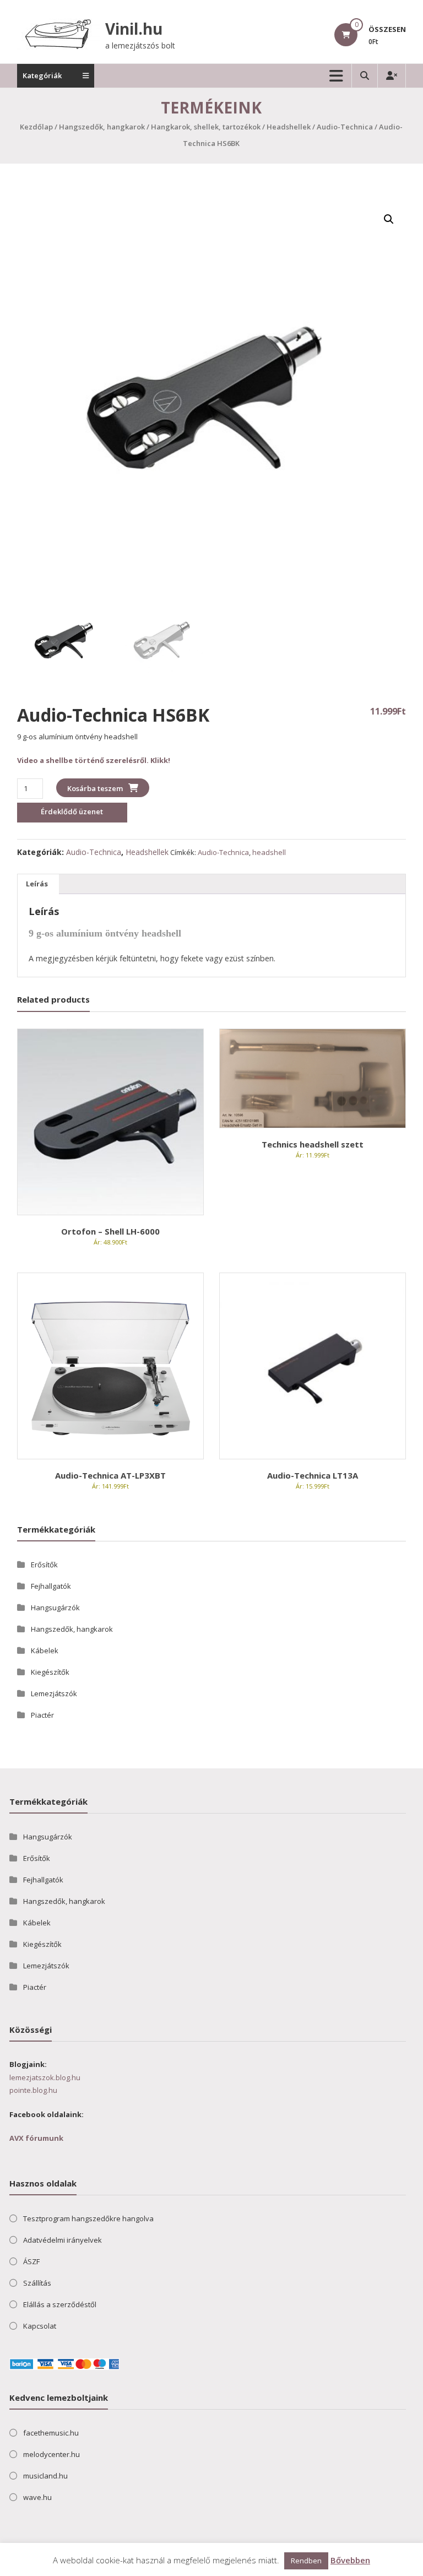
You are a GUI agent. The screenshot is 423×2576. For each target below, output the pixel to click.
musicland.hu (45, 2476)
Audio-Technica (345, 127)
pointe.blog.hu (33, 2090)
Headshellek (289, 127)
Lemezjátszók (54, 1693)
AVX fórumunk (36, 2138)
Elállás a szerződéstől (60, 2304)
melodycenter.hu (51, 2454)
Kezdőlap (36, 127)
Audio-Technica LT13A (313, 1475)
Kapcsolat (40, 2326)
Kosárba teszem (95, 788)
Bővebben (350, 2560)
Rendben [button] (306, 2561)
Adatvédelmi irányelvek (63, 2240)
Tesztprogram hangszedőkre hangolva (88, 2218)
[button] (389, 219)
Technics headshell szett (313, 1144)
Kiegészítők (50, 1672)
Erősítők (44, 1565)
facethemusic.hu (51, 2433)
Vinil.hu (134, 29)
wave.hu (37, 2497)
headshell (269, 852)
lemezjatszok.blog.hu (45, 2077)
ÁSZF (31, 2261)
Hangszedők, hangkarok (102, 127)
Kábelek (45, 1650)
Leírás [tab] (37, 884)
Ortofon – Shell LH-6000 (110, 1231)
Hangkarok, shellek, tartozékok (206, 127)
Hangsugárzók (55, 1608)
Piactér (42, 1715)
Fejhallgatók (51, 1586)
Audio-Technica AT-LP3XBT (110, 1475)
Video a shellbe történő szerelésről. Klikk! (94, 760)
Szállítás (37, 2283)
